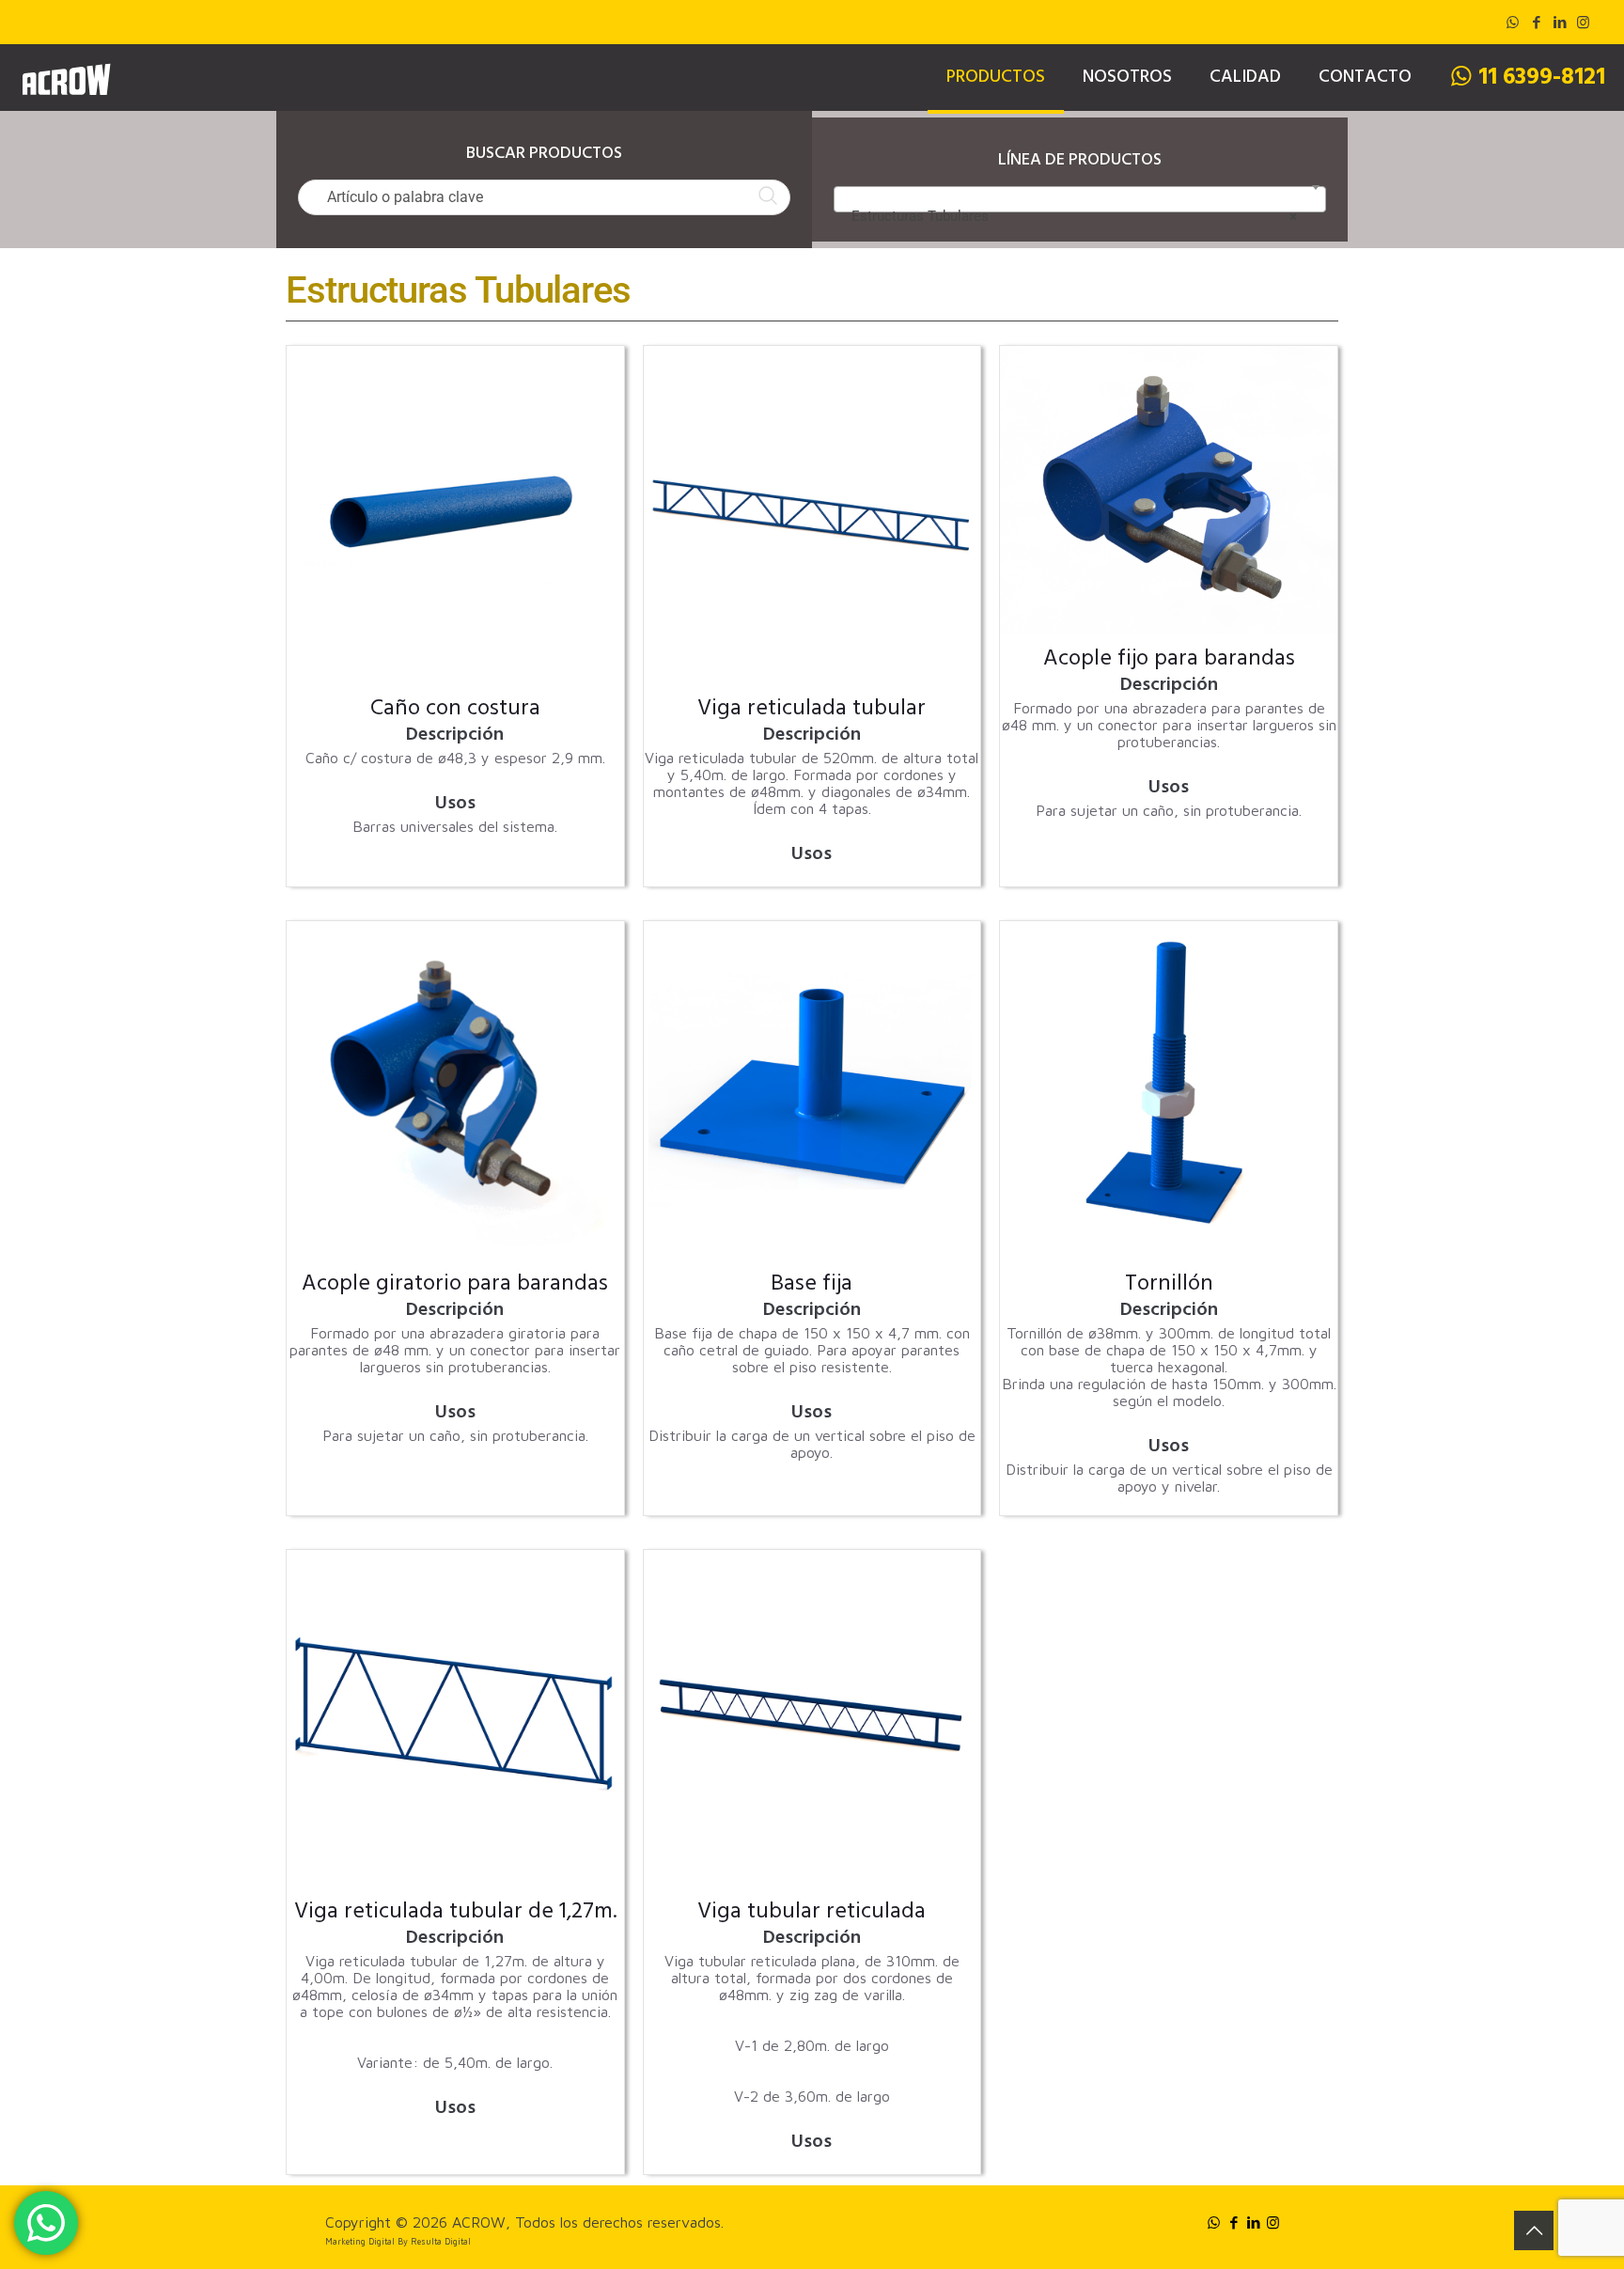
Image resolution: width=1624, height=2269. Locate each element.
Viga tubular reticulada (812, 1914)
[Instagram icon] (1583, 22)
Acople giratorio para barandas (455, 1286)
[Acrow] (66, 77)
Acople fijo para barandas (1169, 661)
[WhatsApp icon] (1513, 22)
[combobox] (1080, 199)
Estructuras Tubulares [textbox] (1074, 216)
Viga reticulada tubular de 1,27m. (455, 1914)
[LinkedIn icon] (1560, 22)
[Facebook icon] (1536, 22)
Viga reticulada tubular (812, 711)
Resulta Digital (441, 2241)
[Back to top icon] (1534, 2230)
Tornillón (1169, 1286)
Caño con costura (455, 711)
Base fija (812, 1286)
